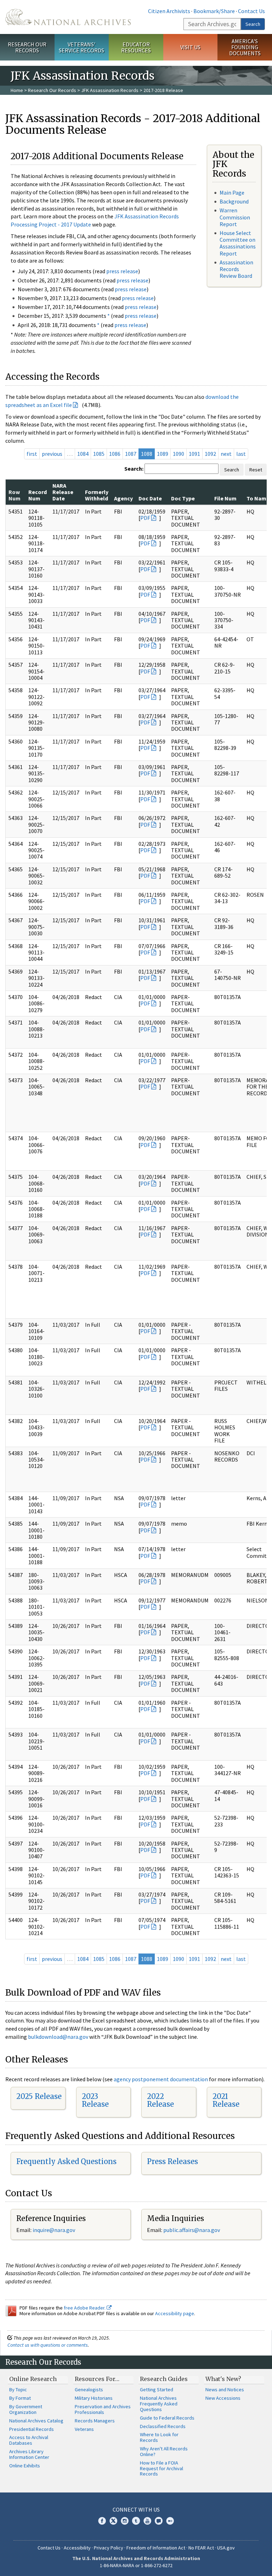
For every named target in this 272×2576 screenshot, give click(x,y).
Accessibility (77, 2548)
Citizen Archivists (169, 11)
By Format (20, 2398)
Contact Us (251, 11)
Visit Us (190, 47)
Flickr (170, 2521)
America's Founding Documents (245, 47)
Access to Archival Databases (29, 2440)
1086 (115, 454)
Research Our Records (27, 47)
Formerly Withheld (97, 495)
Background (234, 201)
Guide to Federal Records (167, 2418)
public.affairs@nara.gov (192, 2230)
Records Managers (95, 2421)
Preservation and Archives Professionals (103, 2409)
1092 (210, 454)
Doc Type (183, 498)
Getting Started (157, 2389)
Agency (123, 498)
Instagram (125, 2521)
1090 (178, 454)
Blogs (159, 2521)
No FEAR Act (201, 2548)
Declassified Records (163, 2426)
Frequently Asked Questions (66, 2161)
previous (52, 454)
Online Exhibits (25, 2466)
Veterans (84, 2429)
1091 (194, 454)
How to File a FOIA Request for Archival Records (161, 2468)
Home (17, 90)
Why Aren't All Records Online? (164, 2451)
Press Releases (172, 2161)
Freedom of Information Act (156, 2548)
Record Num (38, 495)
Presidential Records (32, 2429)
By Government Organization (26, 2409)
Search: (134, 469)
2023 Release (95, 2100)
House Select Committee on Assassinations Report (238, 243)
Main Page (232, 193)
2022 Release (160, 2100)
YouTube (147, 2521)
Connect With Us (136, 2509)
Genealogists (89, 2389)
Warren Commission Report (235, 217)
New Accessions (223, 2398)
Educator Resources (136, 47)
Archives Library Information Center (29, 2454)
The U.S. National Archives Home (68, 17)
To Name (258, 498)
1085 (99, 454)
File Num (225, 498)
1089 (163, 454)
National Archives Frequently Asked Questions (159, 2404)
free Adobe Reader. (85, 2308)
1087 (131, 454)
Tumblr (136, 2521)
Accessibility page (175, 2313)
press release (122, 271)
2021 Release (226, 2100)
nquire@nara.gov (55, 2230)
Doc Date (150, 498)
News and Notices (225, 2389)
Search (253, 24)
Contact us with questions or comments (48, 2345)
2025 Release (39, 2096)
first (32, 454)
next (226, 454)
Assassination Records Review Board (236, 269)
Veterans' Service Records (81, 47)
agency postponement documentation (161, 2079)
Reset (256, 470)
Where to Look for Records (159, 2437)
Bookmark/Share (214, 11)
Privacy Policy (109, 2548)
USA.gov (226, 2548)
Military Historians (94, 2398)
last (241, 454)
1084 (83, 454)
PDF (145, 518)
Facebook (102, 2521)
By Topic (18, 2389)
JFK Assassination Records (110, 90)
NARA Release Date (63, 492)
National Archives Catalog (36, 2421)
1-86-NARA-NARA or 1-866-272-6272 (136, 2565)
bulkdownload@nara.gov (58, 2037)
